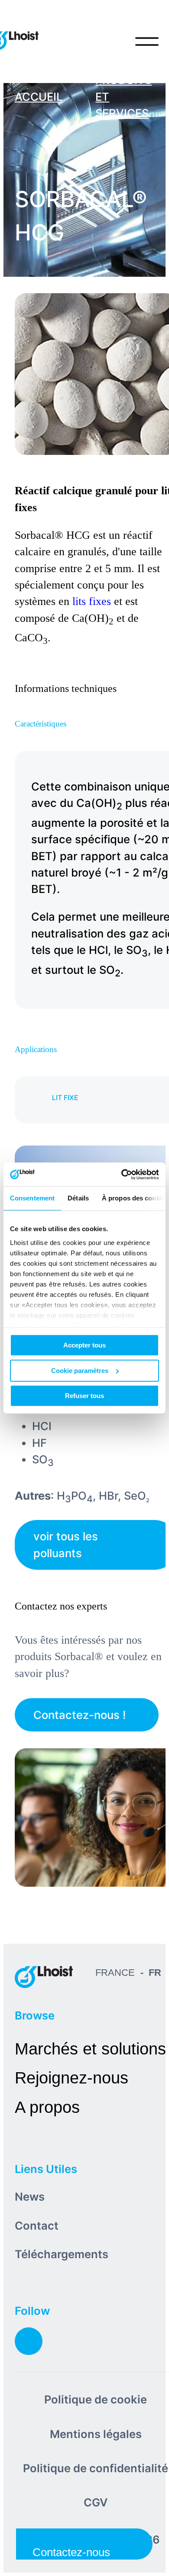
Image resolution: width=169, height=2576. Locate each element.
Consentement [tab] (32, 1198)
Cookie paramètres (80, 1371)
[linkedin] (29, 2341)
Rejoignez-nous (71, 2078)
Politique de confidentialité (96, 2468)
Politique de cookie (96, 2399)
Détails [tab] (78, 1198)
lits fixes (92, 601)
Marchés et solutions (90, 2049)
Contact (37, 2226)
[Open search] (111, 42)
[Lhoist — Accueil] (44, 1977)
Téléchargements (62, 2254)
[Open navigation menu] (147, 42)
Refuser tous (84, 1396)
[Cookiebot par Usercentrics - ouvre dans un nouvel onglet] (122, 1174)
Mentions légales (96, 2434)
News (30, 2197)
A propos (47, 2107)
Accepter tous (84, 1345)
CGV (96, 2502)
